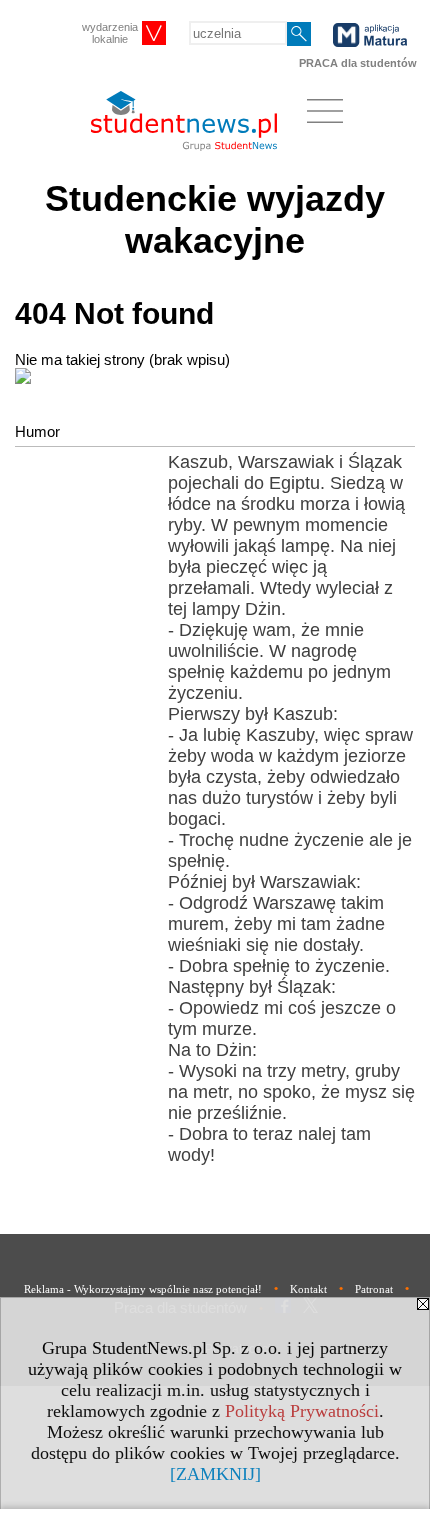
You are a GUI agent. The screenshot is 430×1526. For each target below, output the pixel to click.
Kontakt (308, 1289)
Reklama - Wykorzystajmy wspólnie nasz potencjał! (143, 1289)
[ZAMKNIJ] (215, 1474)
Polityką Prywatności (302, 1411)
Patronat (374, 1289)
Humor (37, 431)
